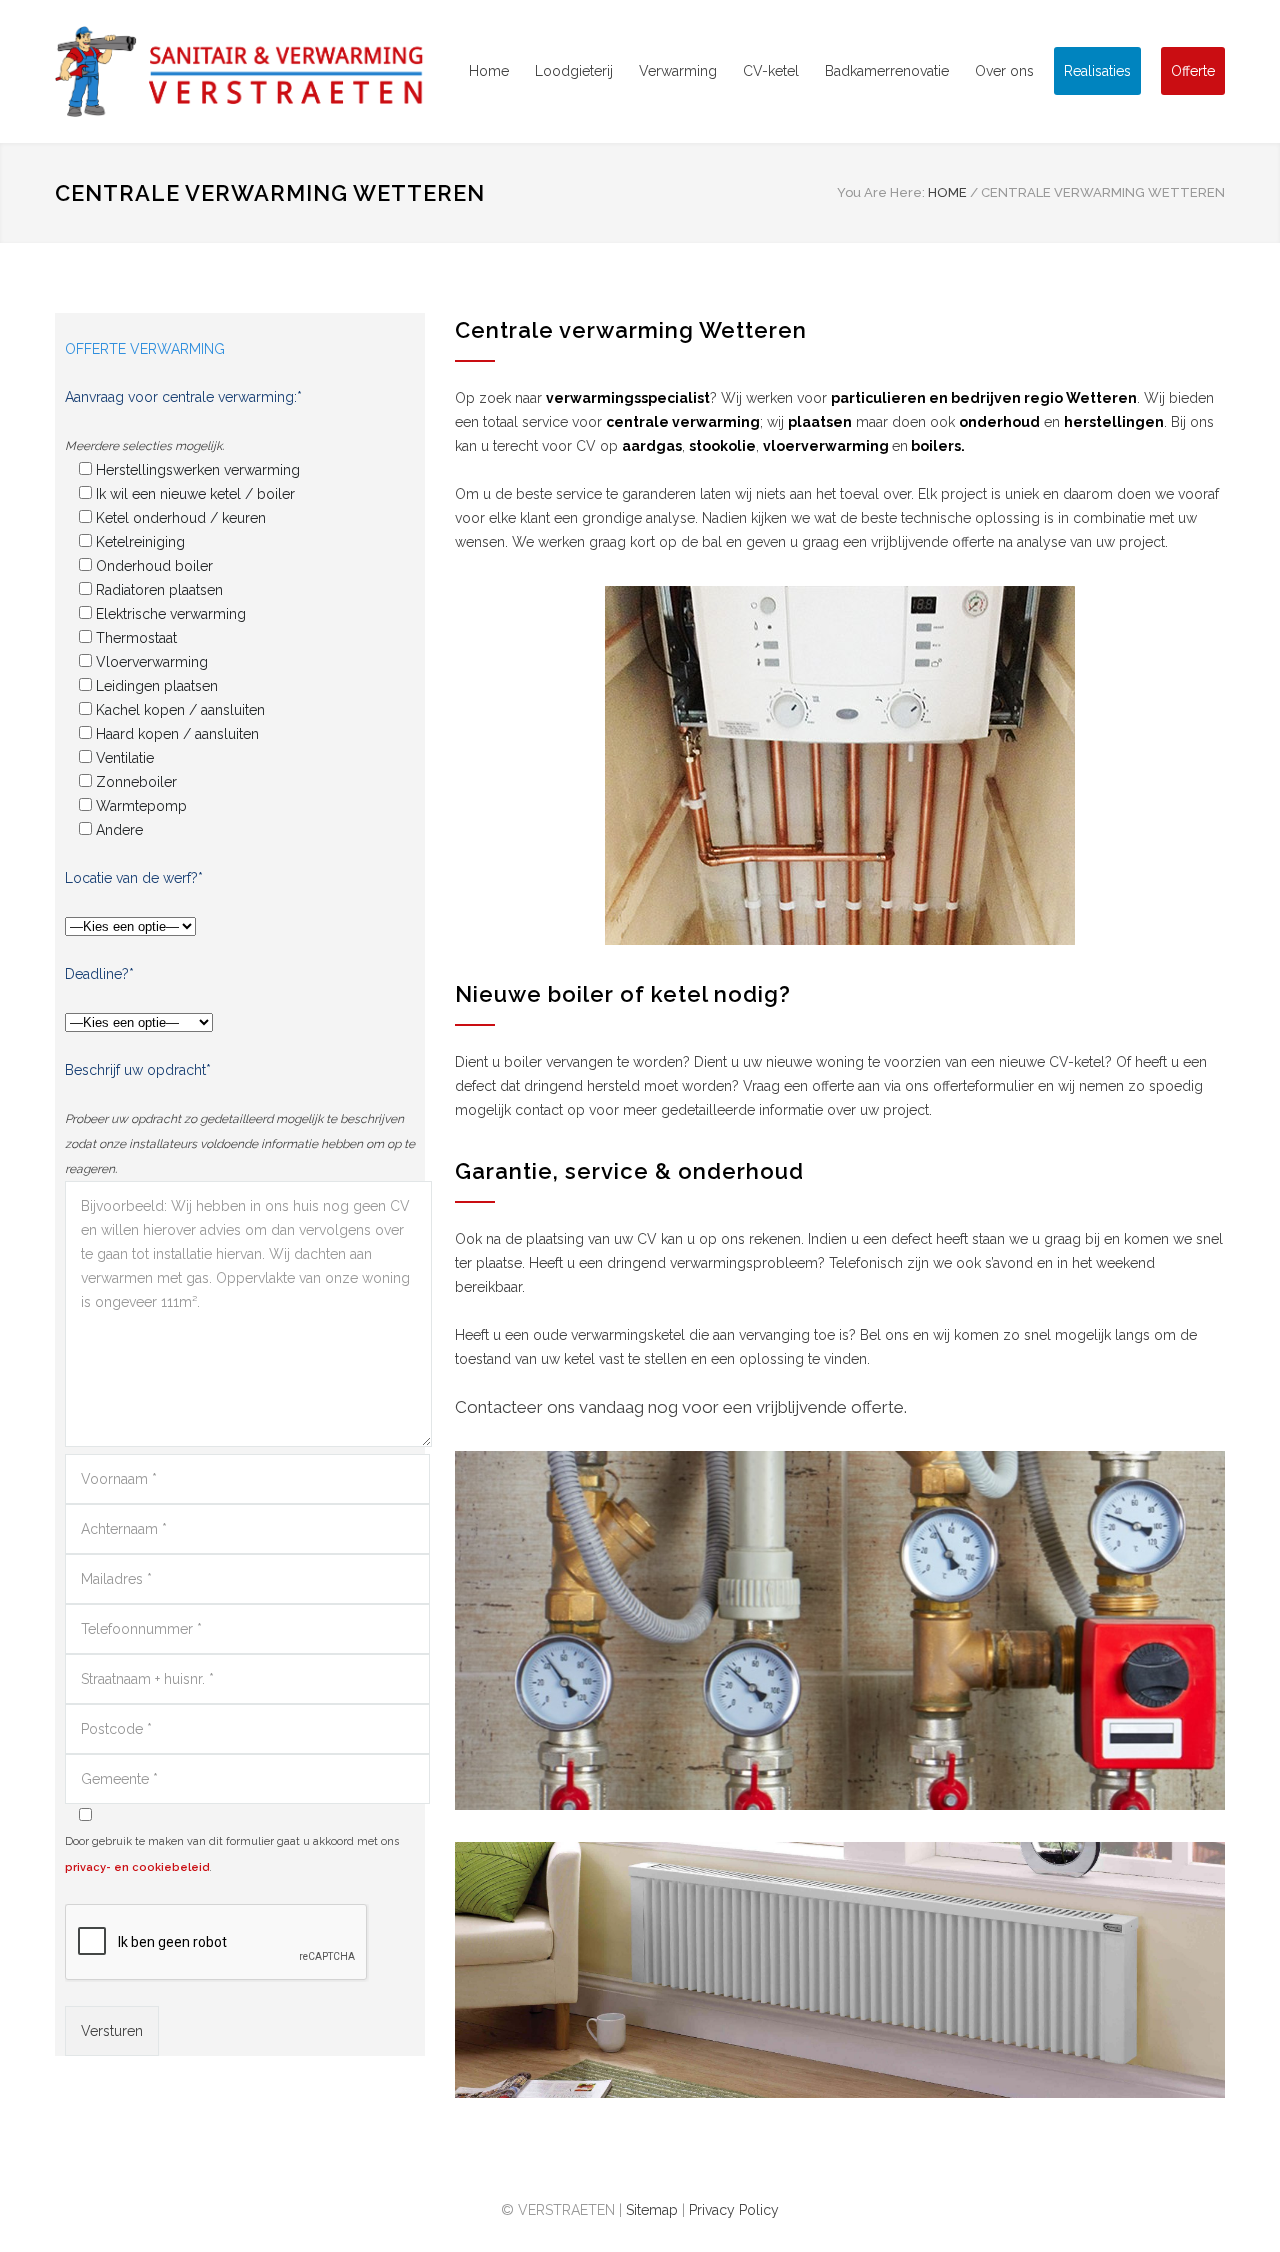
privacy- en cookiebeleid (137, 1867)
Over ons (1004, 71)
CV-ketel (771, 71)
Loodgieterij (574, 71)
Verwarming (678, 71)
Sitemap (652, 2210)
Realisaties (1097, 71)
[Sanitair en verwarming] (240, 71)
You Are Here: (881, 192)
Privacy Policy (734, 2210)
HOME (947, 192)
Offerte (1193, 71)
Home (489, 71)
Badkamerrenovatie (887, 71)
